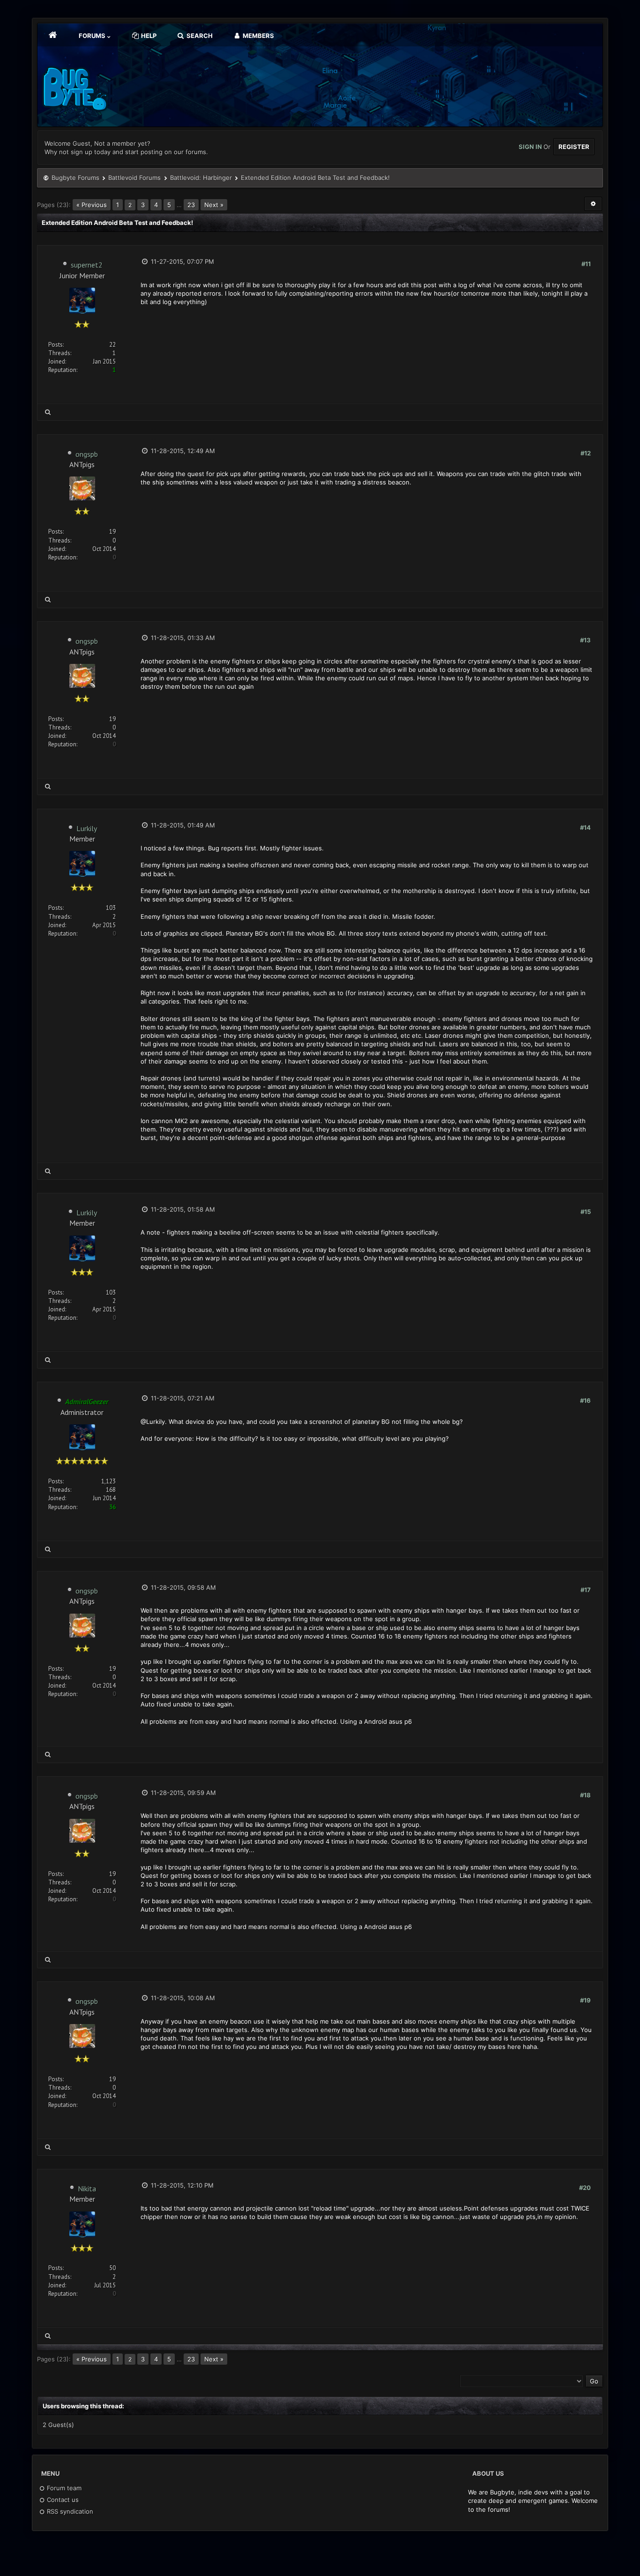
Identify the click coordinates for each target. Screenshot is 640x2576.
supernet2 (87, 265)
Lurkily (87, 828)
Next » (214, 205)
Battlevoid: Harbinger (201, 178)
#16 (585, 1400)
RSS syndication (69, 2511)
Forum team (63, 2488)
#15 (586, 1212)
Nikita (87, 2189)
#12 (586, 453)
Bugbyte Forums (75, 178)
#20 (585, 2188)
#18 (585, 1795)
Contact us (62, 2500)
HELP (148, 36)
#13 (585, 640)
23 (191, 205)
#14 (585, 827)
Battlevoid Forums (134, 178)
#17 (586, 1590)
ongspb (87, 454)
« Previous (92, 205)
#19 (585, 2000)
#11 (586, 264)
